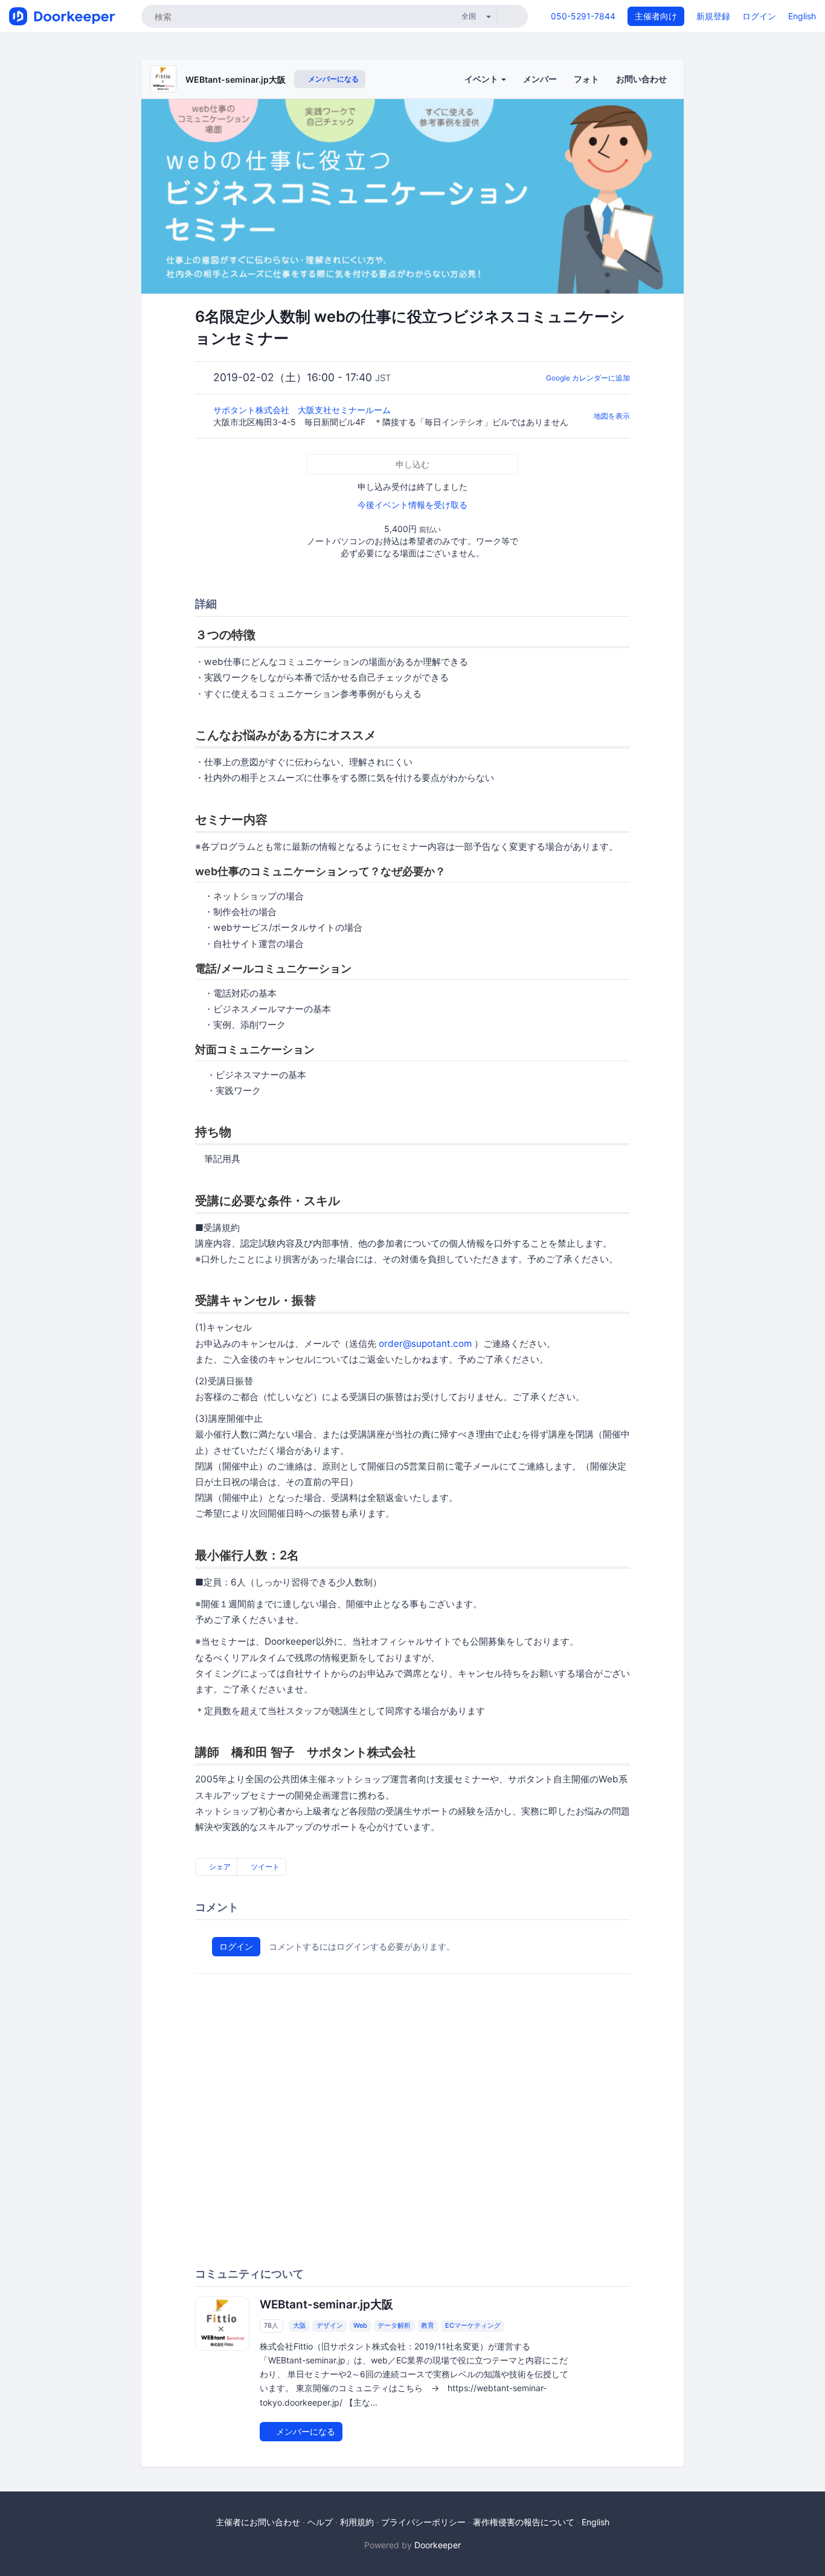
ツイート (264, 1867)
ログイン (759, 16)
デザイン (330, 2325)
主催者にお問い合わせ (258, 2522)
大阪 (300, 2325)
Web (360, 2325)
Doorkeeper (438, 2545)
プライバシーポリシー (423, 2522)
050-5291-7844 (583, 16)
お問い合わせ (641, 79)
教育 (428, 2325)
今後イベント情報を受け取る (412, 505)
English (802, 16)
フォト (586, 79)
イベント (482, 79)
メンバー (540, 79)
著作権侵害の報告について (524, 2522)
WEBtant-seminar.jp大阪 (236, 79)
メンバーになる (332, 79)
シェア (219, 1867)
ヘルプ (320, 2522)
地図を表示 (612, 416)
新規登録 (713, 16)
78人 (271, 2325)
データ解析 (394, 2325)
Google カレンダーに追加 (588, 378)
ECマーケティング (473, 2325)
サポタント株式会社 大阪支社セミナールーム (303, 410)
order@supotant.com (425, 1344)
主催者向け (656, 16)
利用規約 (357, 2522)
